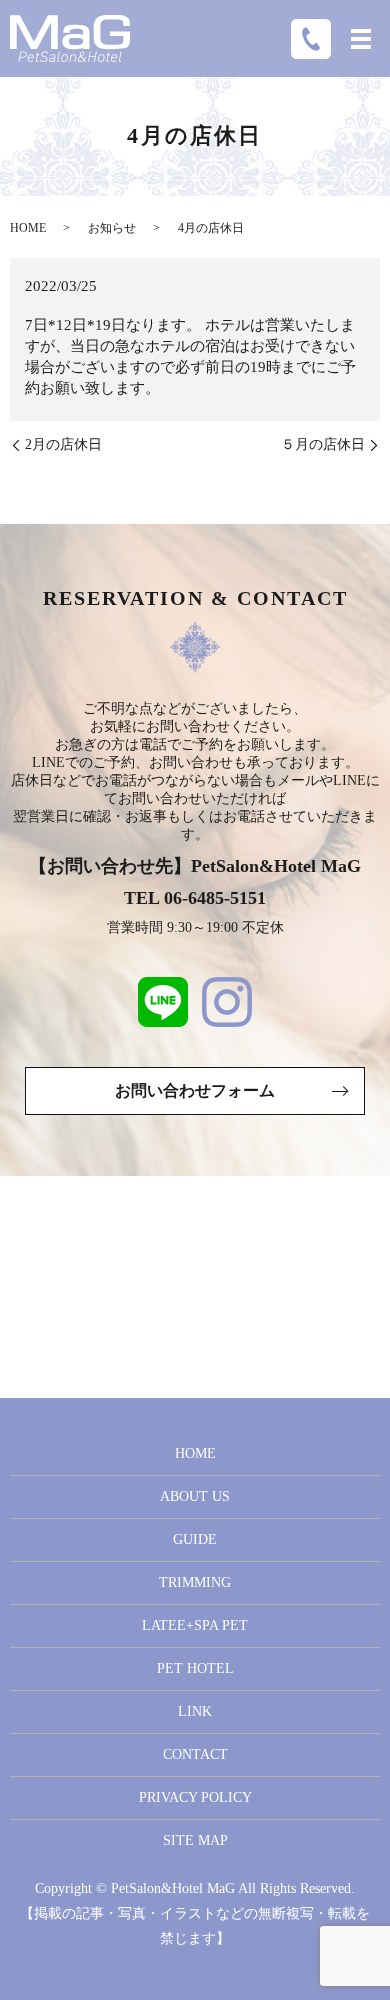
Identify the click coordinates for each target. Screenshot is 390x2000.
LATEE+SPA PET (195, 1625)
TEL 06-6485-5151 (195, 898)
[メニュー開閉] (361, 39)
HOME (28, 228)
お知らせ (112, 228)
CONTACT (195, 1754)
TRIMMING (195, 1582)
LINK (195, 1711)
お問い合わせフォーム (195, 1090)
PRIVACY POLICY (195, 1797)
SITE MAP (195, 1840)
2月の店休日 (63, 444)
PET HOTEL (195, 1668)
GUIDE (195, 1539)
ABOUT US (195, 1496)
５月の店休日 (323, 444)
